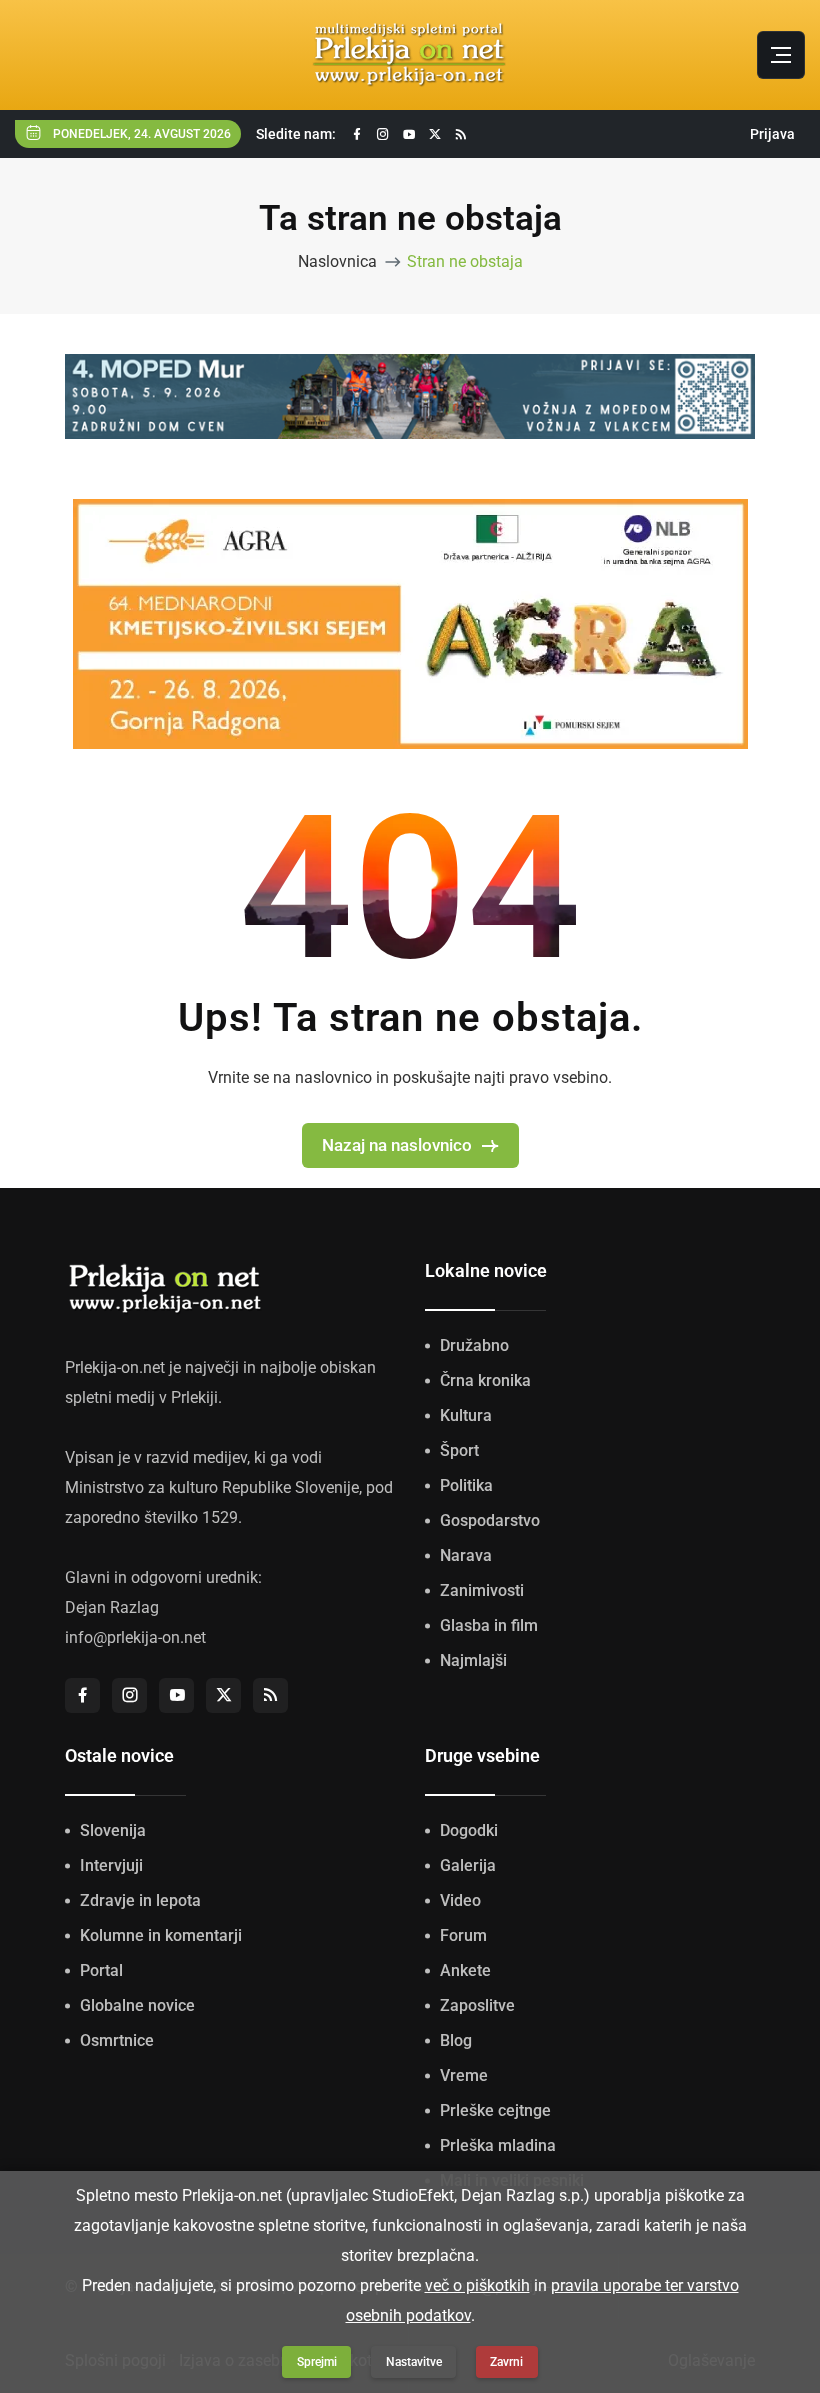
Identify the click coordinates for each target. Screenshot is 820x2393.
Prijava (772, 134)
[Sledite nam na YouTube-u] (409, 134)
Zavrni (506, 2362)
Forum (463, 1935)
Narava (466, 1555)
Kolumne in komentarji (161, 1935)
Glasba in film (489, 1625)
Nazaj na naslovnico (397, 1145)
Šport (459, 1450)
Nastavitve (414, 2362)
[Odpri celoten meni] (781, 55)
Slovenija (113, 1830)
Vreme (464, 2075)
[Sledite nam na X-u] (435, 134)
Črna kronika (485, 1380)
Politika (466, 1485)
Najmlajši (473, 1660)
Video (460, 1900)
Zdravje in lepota (140, 1900)
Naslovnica (337, 261)
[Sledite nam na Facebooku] (357, 134)
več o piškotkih (477, 2285)
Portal (101, 1970)
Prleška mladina (498, 2145)
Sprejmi (317, 2362)
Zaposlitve (477, 2005)
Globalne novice (137, 2005)
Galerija (468, 1865)
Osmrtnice (117, 2040)
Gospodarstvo (490, 1520)
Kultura (466, 1415)
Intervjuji (111, 1865)
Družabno (474, 1345)
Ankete (465, 1970)
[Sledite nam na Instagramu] (383, 134)
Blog (456, 2040)
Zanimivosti (482, 1590)
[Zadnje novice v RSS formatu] (461, 134)
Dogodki (469, 1830)
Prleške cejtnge (495, 2110)
